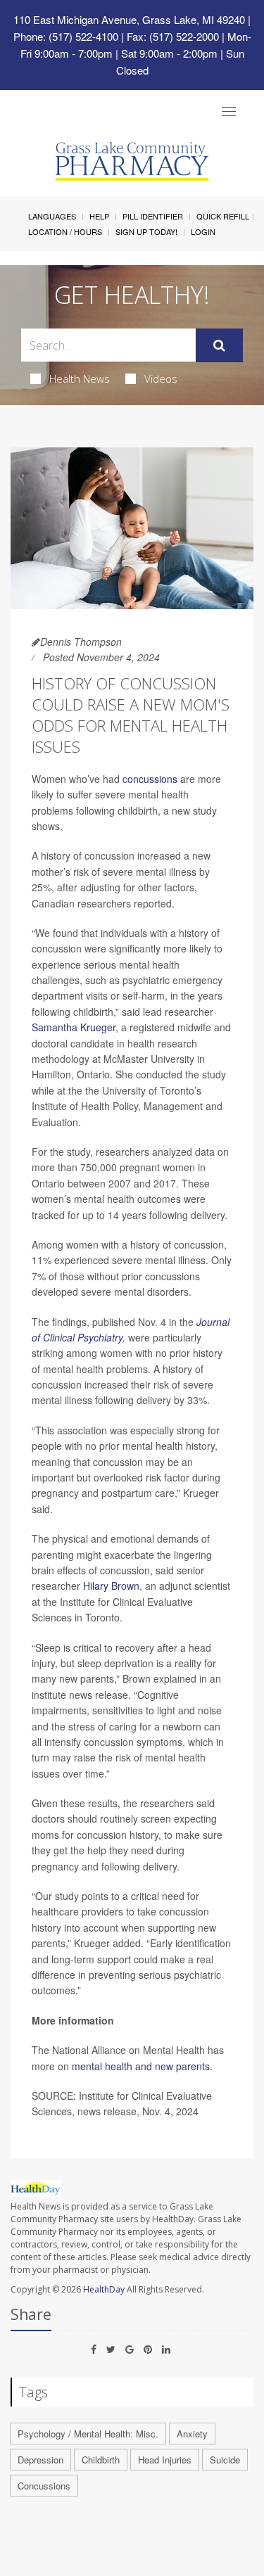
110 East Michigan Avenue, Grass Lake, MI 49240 (129, 19)
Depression (40, 2460)
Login (203, 231)
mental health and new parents (141, 2066)
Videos (161, 378)
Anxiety (192, 2434)
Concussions (44, 2486)
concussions (150, 779)
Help (99, 216)
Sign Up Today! (146, 231)
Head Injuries (165, 2460)
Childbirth (101, 2460)
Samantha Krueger (74, 1027)
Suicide (225, 2460)
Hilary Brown (111, 1586)
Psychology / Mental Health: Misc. (88, 2434)
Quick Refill (223, 216)
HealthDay (104, 2289)
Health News (80, 378)
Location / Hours (65, 231)
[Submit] (219, 345)
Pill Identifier (153, 216)
